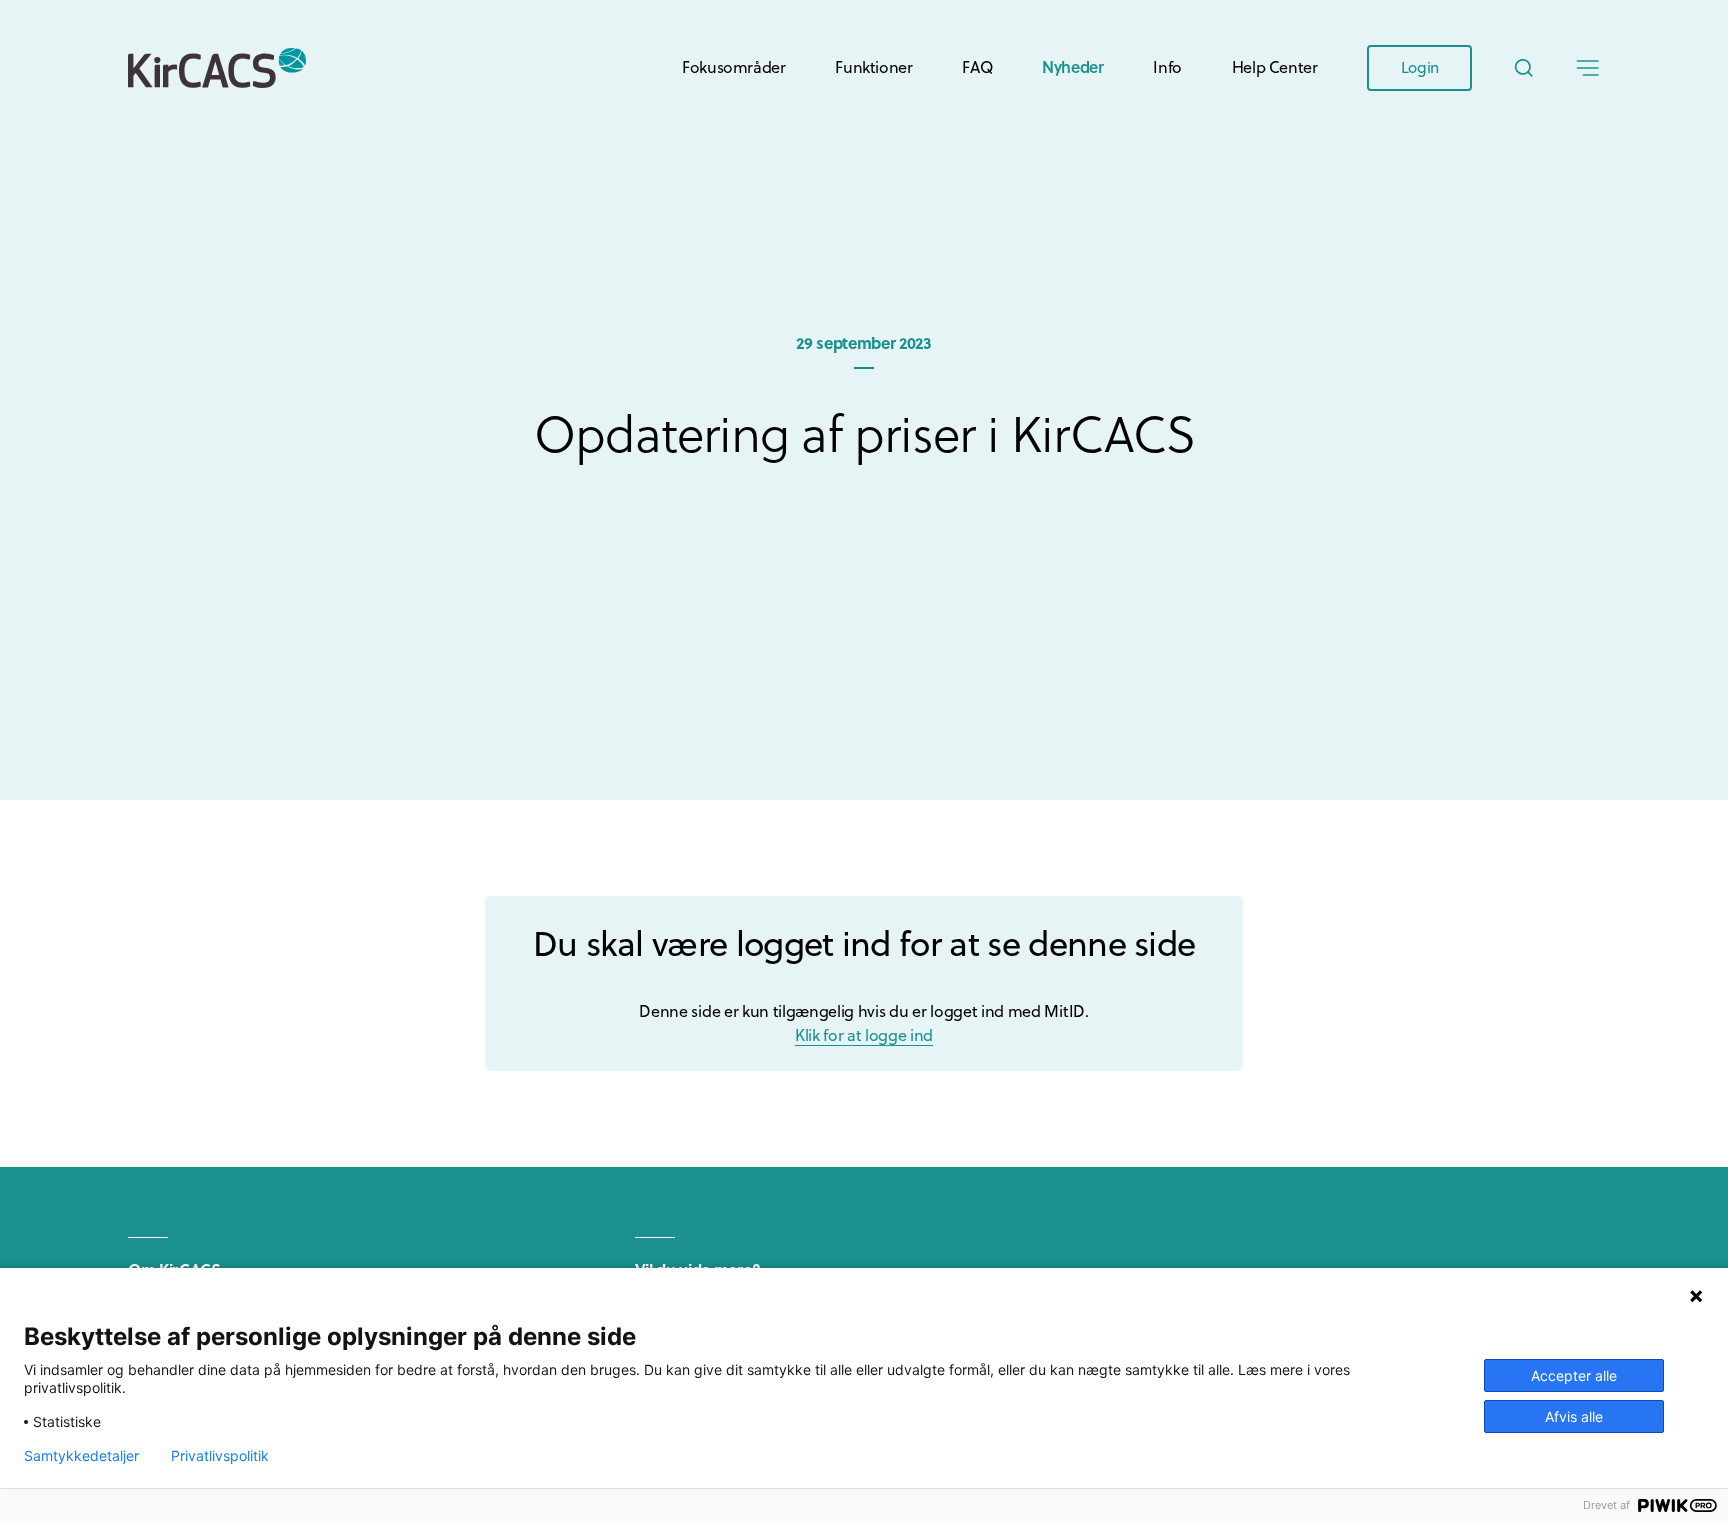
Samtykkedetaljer (81, 1456)
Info (1167, 67)
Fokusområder (733, 67)
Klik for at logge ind (864, 1035)
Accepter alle (1574, 1375)
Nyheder (1072, 66)
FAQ (977, 67)
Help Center (1275, 67)
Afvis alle (1574, 1416)
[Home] (217, 68)
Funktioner (873, 67)
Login (1420, 67)
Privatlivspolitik (220, 1456)
